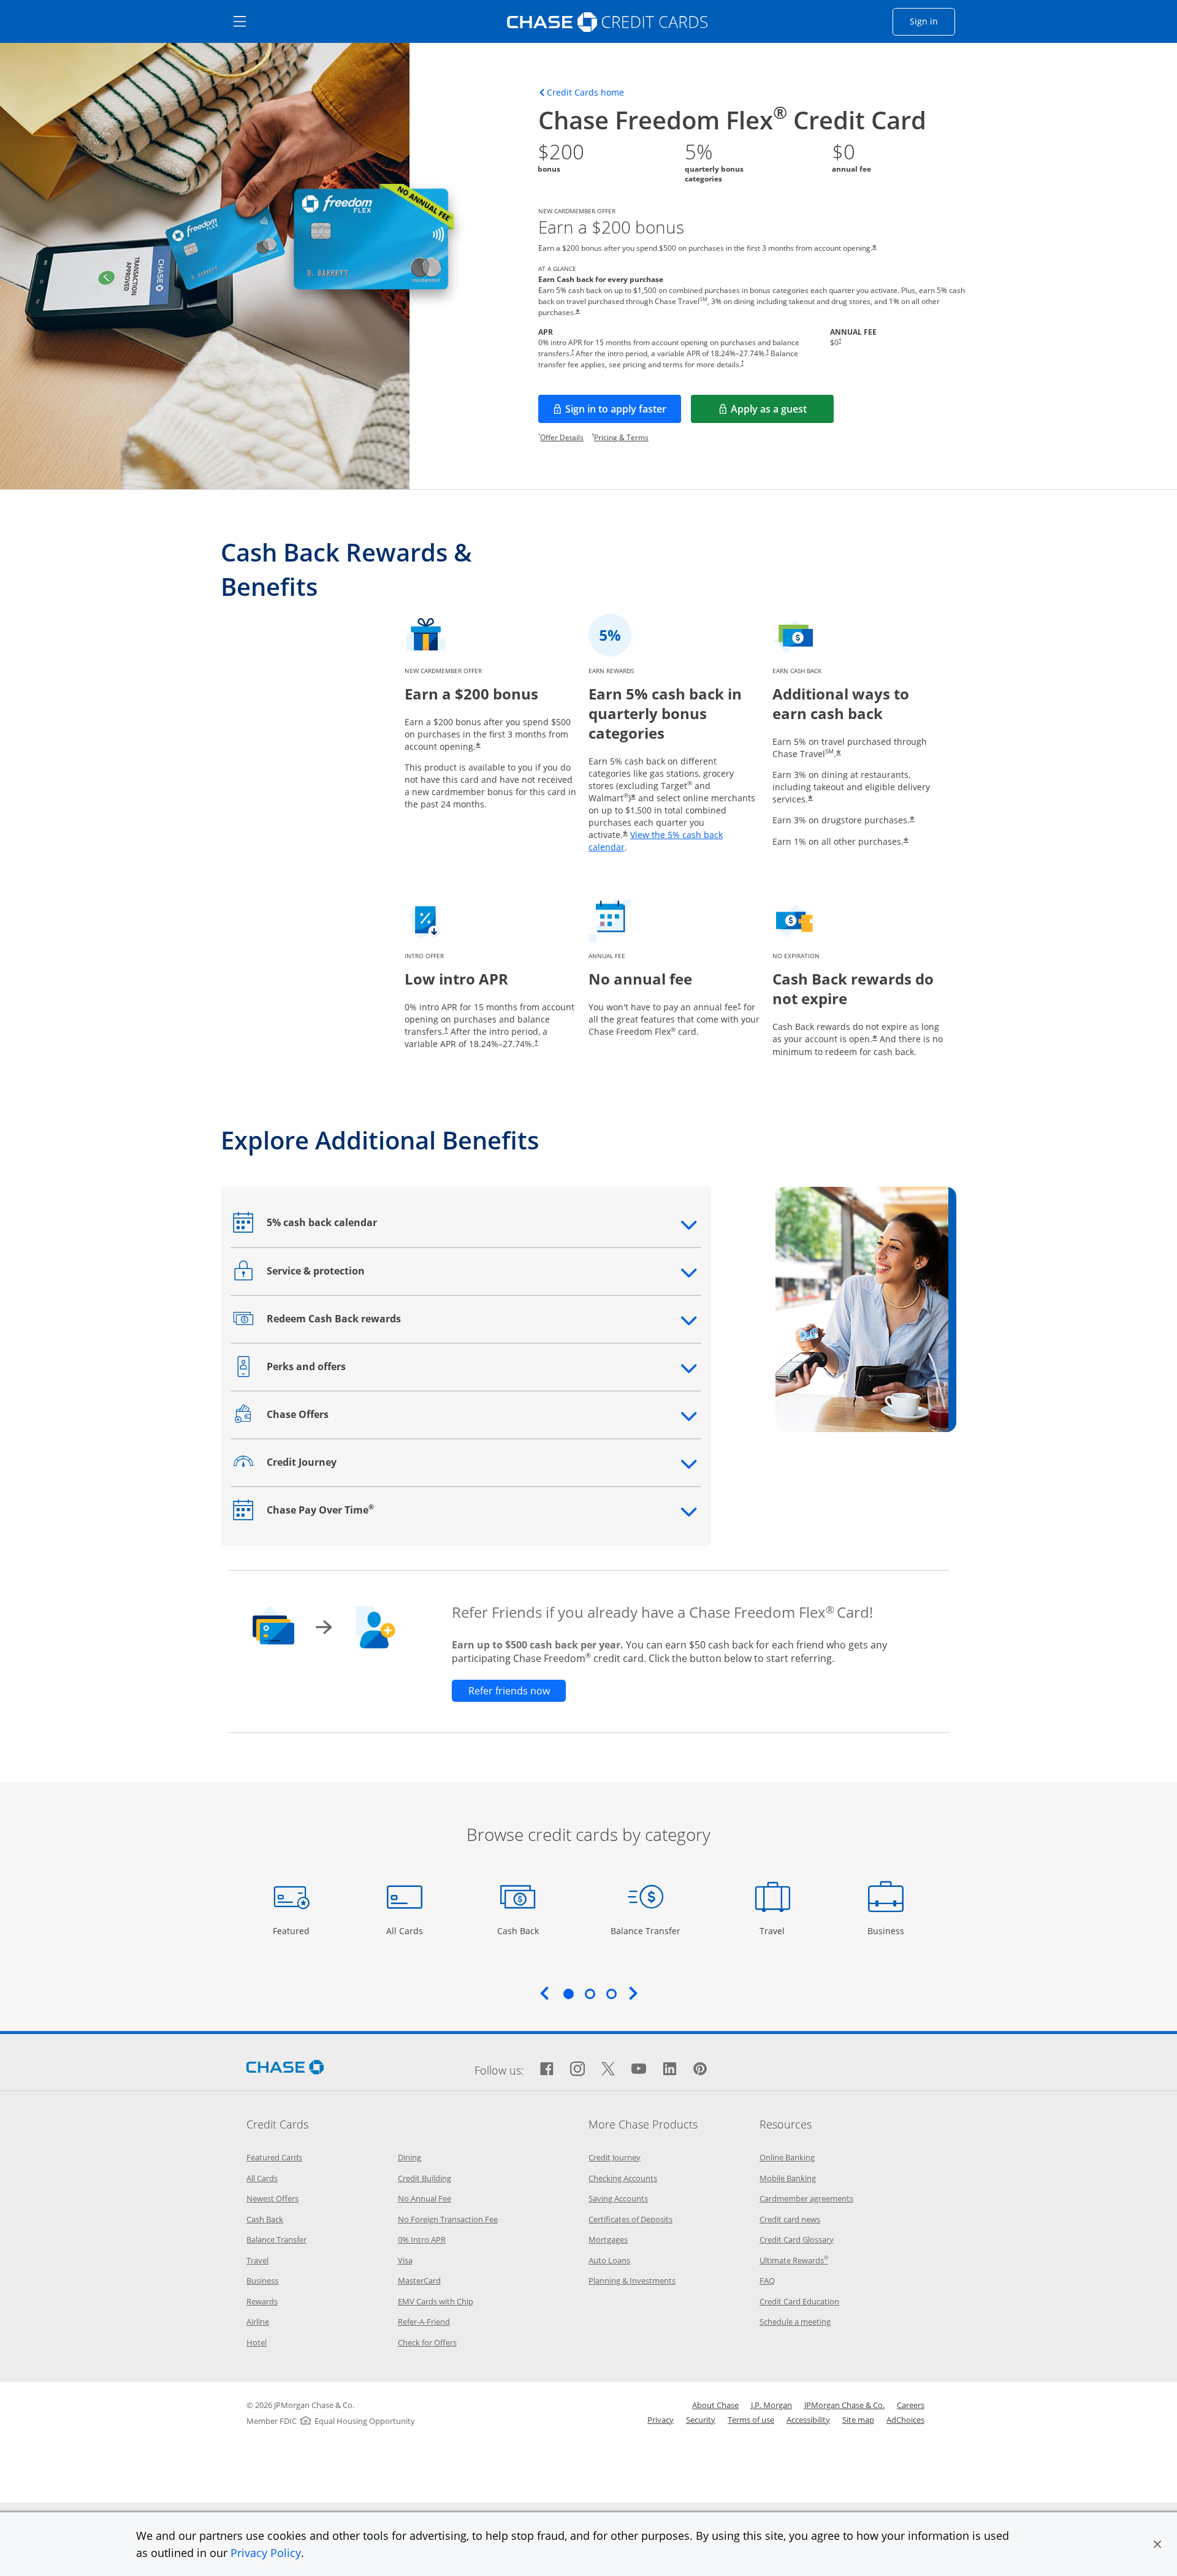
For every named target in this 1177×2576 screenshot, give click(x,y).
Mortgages (608, 2239)
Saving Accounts (618, 2198)
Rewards (262, 2301)
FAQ (767, 2281)
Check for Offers (427, 2342)
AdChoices (905, 2420)
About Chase (715, 2405)
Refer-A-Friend (424, 2322)
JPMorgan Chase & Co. (844, 2405)
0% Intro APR (422, 2239)
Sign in (932, 21)
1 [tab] (568, 1994)
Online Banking (787, 2157)
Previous (544, 1993)
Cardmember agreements (806, 2198)
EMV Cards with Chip (436, 2301)
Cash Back (518, 1930)
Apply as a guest (782, 413)
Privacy (661, 2420)
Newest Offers (272, 2198)
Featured (293, 1930)
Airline (258, 2322)
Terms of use (751, 2420)
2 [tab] (590, 1994)
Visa (405, 2260)
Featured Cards (274, 2157)
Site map (858, 2420)
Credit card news (790, 2219)
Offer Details (562, 437)
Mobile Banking (788, 2178)
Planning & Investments (632, 2281)
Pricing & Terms (621, 437)
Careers (911, 2405)
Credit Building (425, 2178)
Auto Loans (609, 2260)
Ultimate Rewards (794, 2260)
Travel (777, 1930)
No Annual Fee (425, 2198)
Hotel (257, 2342)
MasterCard (419, 2281)
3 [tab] (611, 1994)
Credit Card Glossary (797, 2239)
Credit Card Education (799, 2301)
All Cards (406, 1930)
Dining (409, 2157)
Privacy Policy (266, 2553)
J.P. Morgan (771, 2405)
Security (701, 2420)
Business (887, 1930)
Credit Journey (615, 2157)
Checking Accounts (623, 2178)
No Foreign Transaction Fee (448, 2219)
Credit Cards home (585, 93)
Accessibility (808, 2420)
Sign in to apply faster (623, 413)
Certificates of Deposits (630, 2219)
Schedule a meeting (795, 2322)
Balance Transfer (646, 1930)
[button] (1157, 2544)
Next (633, 1993)
